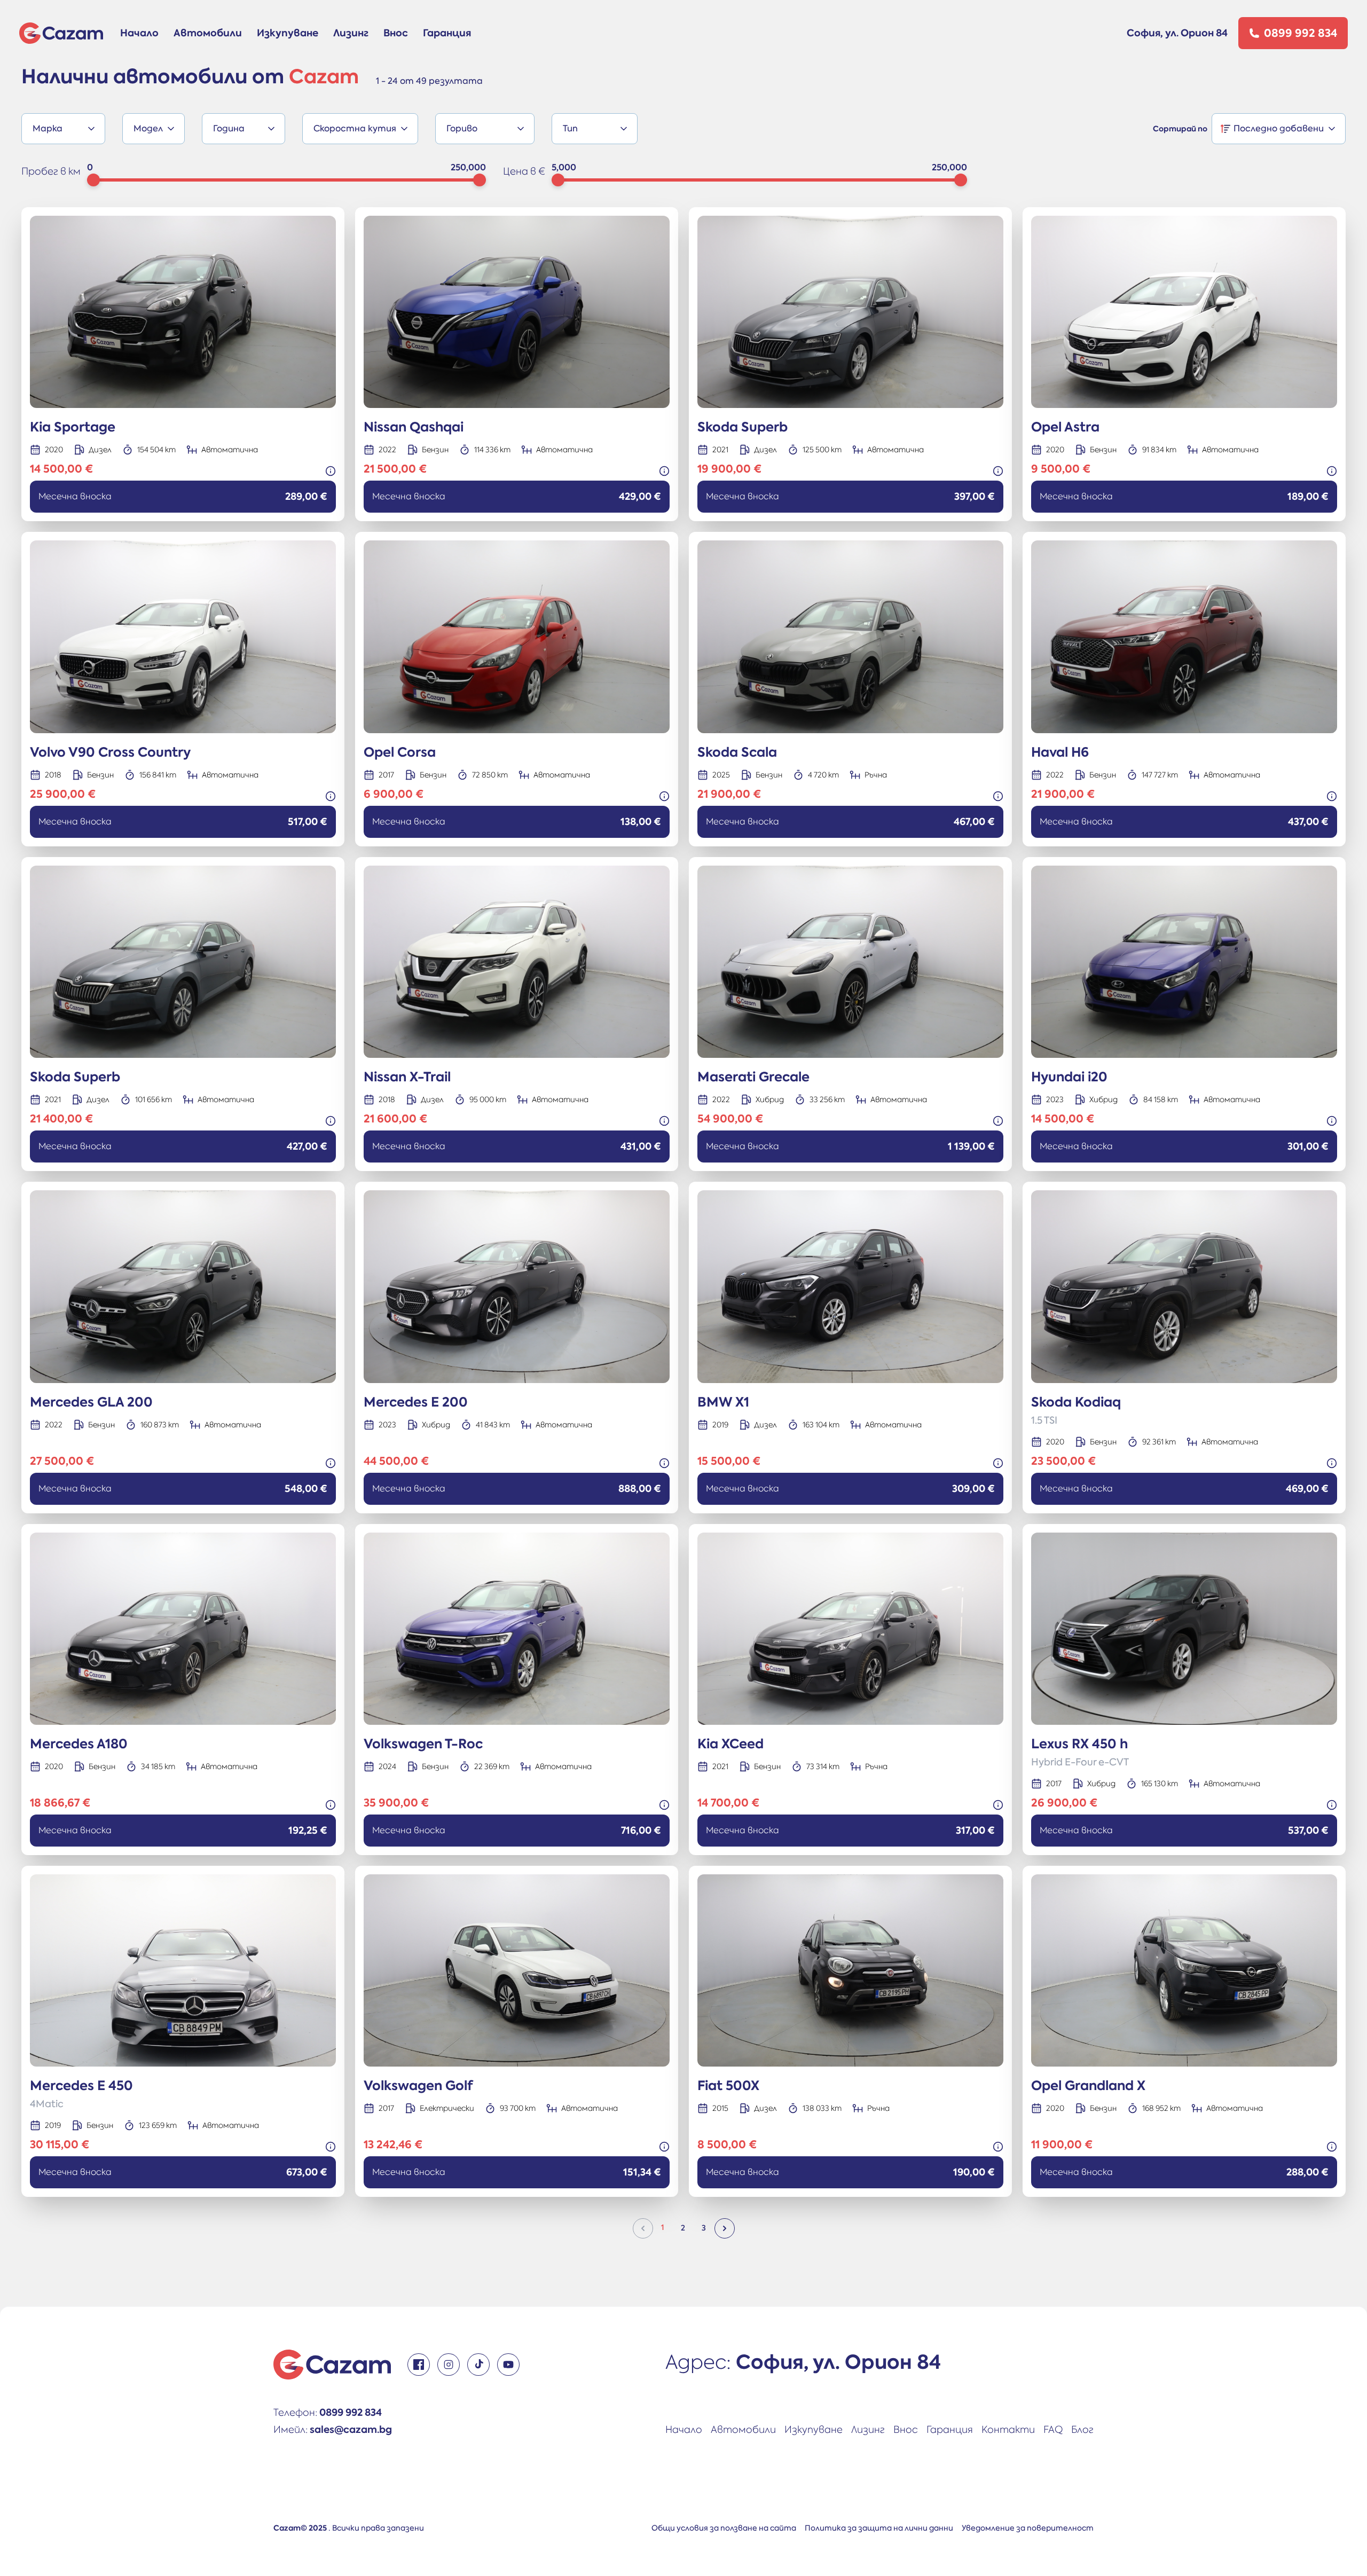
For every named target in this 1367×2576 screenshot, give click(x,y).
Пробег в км (51, 171)
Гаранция (447, 33)
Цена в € (524, 171)
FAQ (1053, 2429)
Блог (1082, 2429)
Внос (396, 33)
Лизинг (351, 33)
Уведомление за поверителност (1028, 2528)
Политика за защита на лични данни (879, 2528)
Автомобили (208, 33)
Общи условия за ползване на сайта (724, 2528)
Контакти (1008, 2429)
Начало (139, 33)
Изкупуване (288, 33)
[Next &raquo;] (725, 2228)
